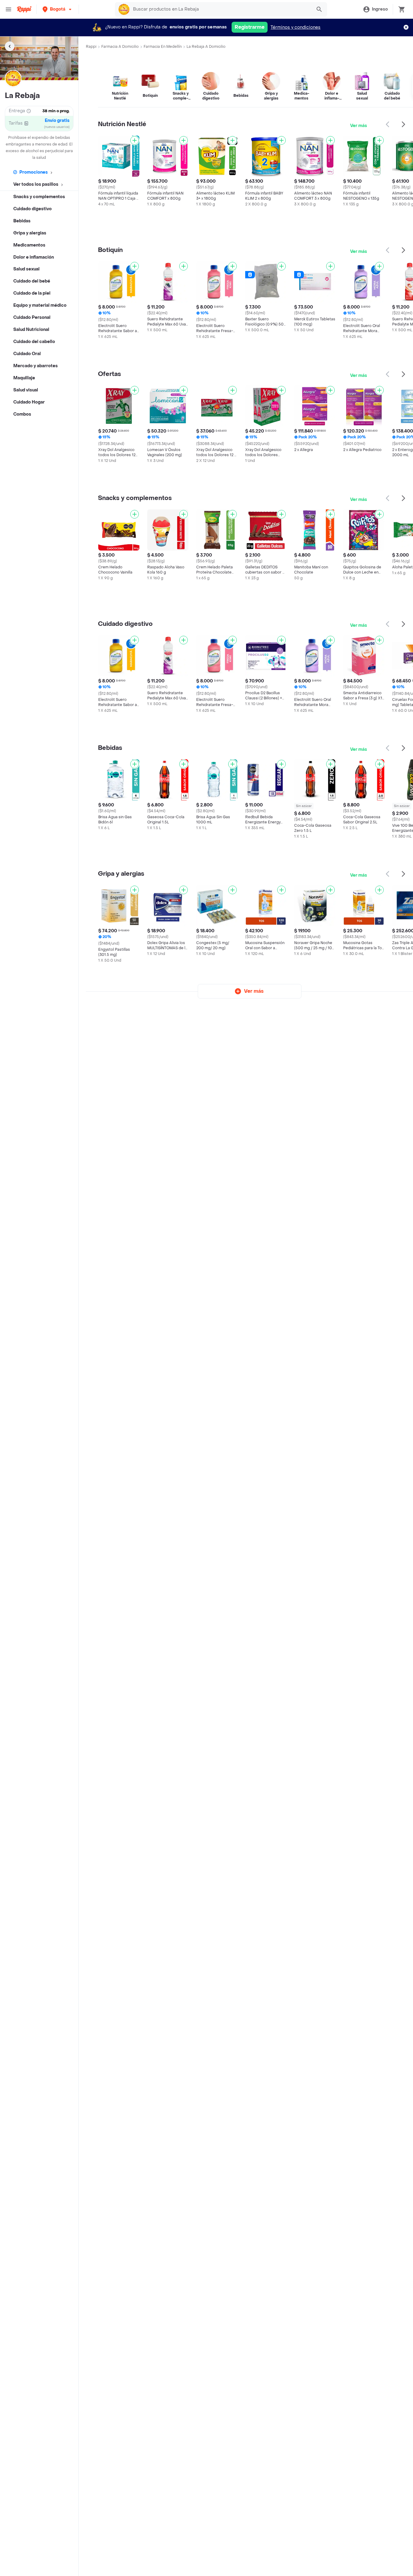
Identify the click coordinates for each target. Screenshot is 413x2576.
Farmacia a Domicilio (120, 47)
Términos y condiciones (296, 27)
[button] (58, 9)
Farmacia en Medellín (163, 47)
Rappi (91, 47)
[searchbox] (221, 9)
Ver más (359, 126)
